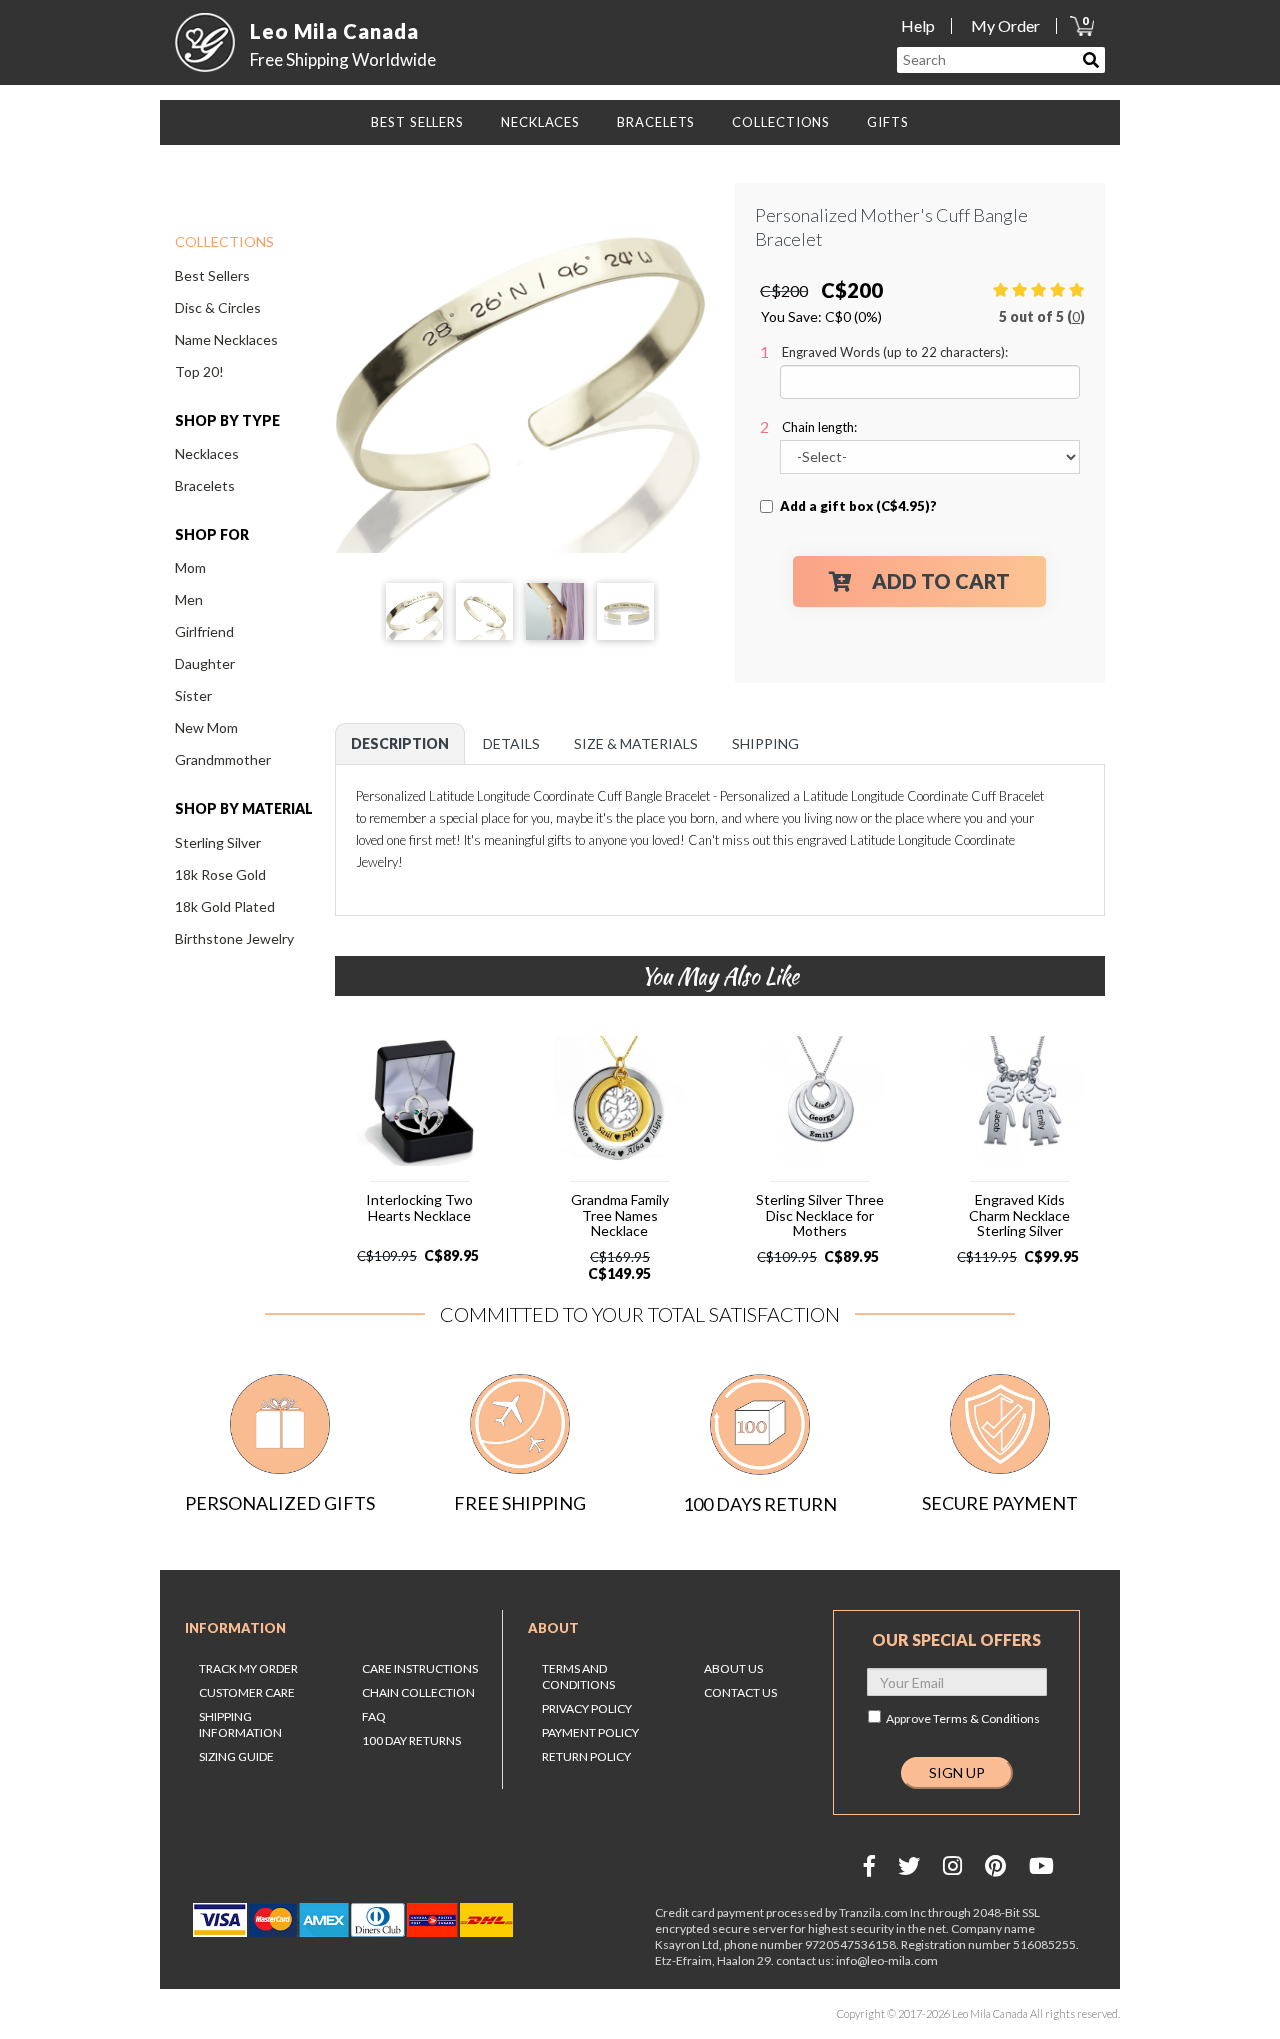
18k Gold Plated (225, 906)
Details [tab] (511, 743)
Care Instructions (420, 1668)
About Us (733, 1668)
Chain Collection (418, 1692)
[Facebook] (869, 1865)
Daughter (205, 663)
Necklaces (207, 453)
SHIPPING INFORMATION (240, 1724)
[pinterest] (995, 1865)
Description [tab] (400, 743)
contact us (740, 1692)
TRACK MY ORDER (248, 1668)
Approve (963, 1718)
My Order (1005, 25)
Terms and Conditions (578, 1676)
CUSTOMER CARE (247, 1692)
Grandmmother (223, 759)
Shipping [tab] (765, 743)
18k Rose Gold (220, 874)
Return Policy (586, 1756)
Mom (190, 567)
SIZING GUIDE (236, 1756)
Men (189, 599)
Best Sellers (212, 275)
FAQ (374, 1716)
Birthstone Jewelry (234, 938)
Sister (193, 695)
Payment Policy (590, 1732)
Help (918, 25)
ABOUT (553, 1628)
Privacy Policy (587, 1708)
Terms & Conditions (986, 1718)
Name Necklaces (226, 339)
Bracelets (205, 485)
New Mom (206, 727)
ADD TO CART (941, 581)
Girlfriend (204, 631)
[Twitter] (909, 1865)
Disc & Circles (218, 307)
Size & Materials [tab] (636, 743)
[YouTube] (1041, 1865)
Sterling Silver (218, 842)
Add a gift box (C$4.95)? (858, 506)
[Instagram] (952, 1865)
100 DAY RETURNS (411, 1740)
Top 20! (199, 371)
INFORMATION (235, 1628)
